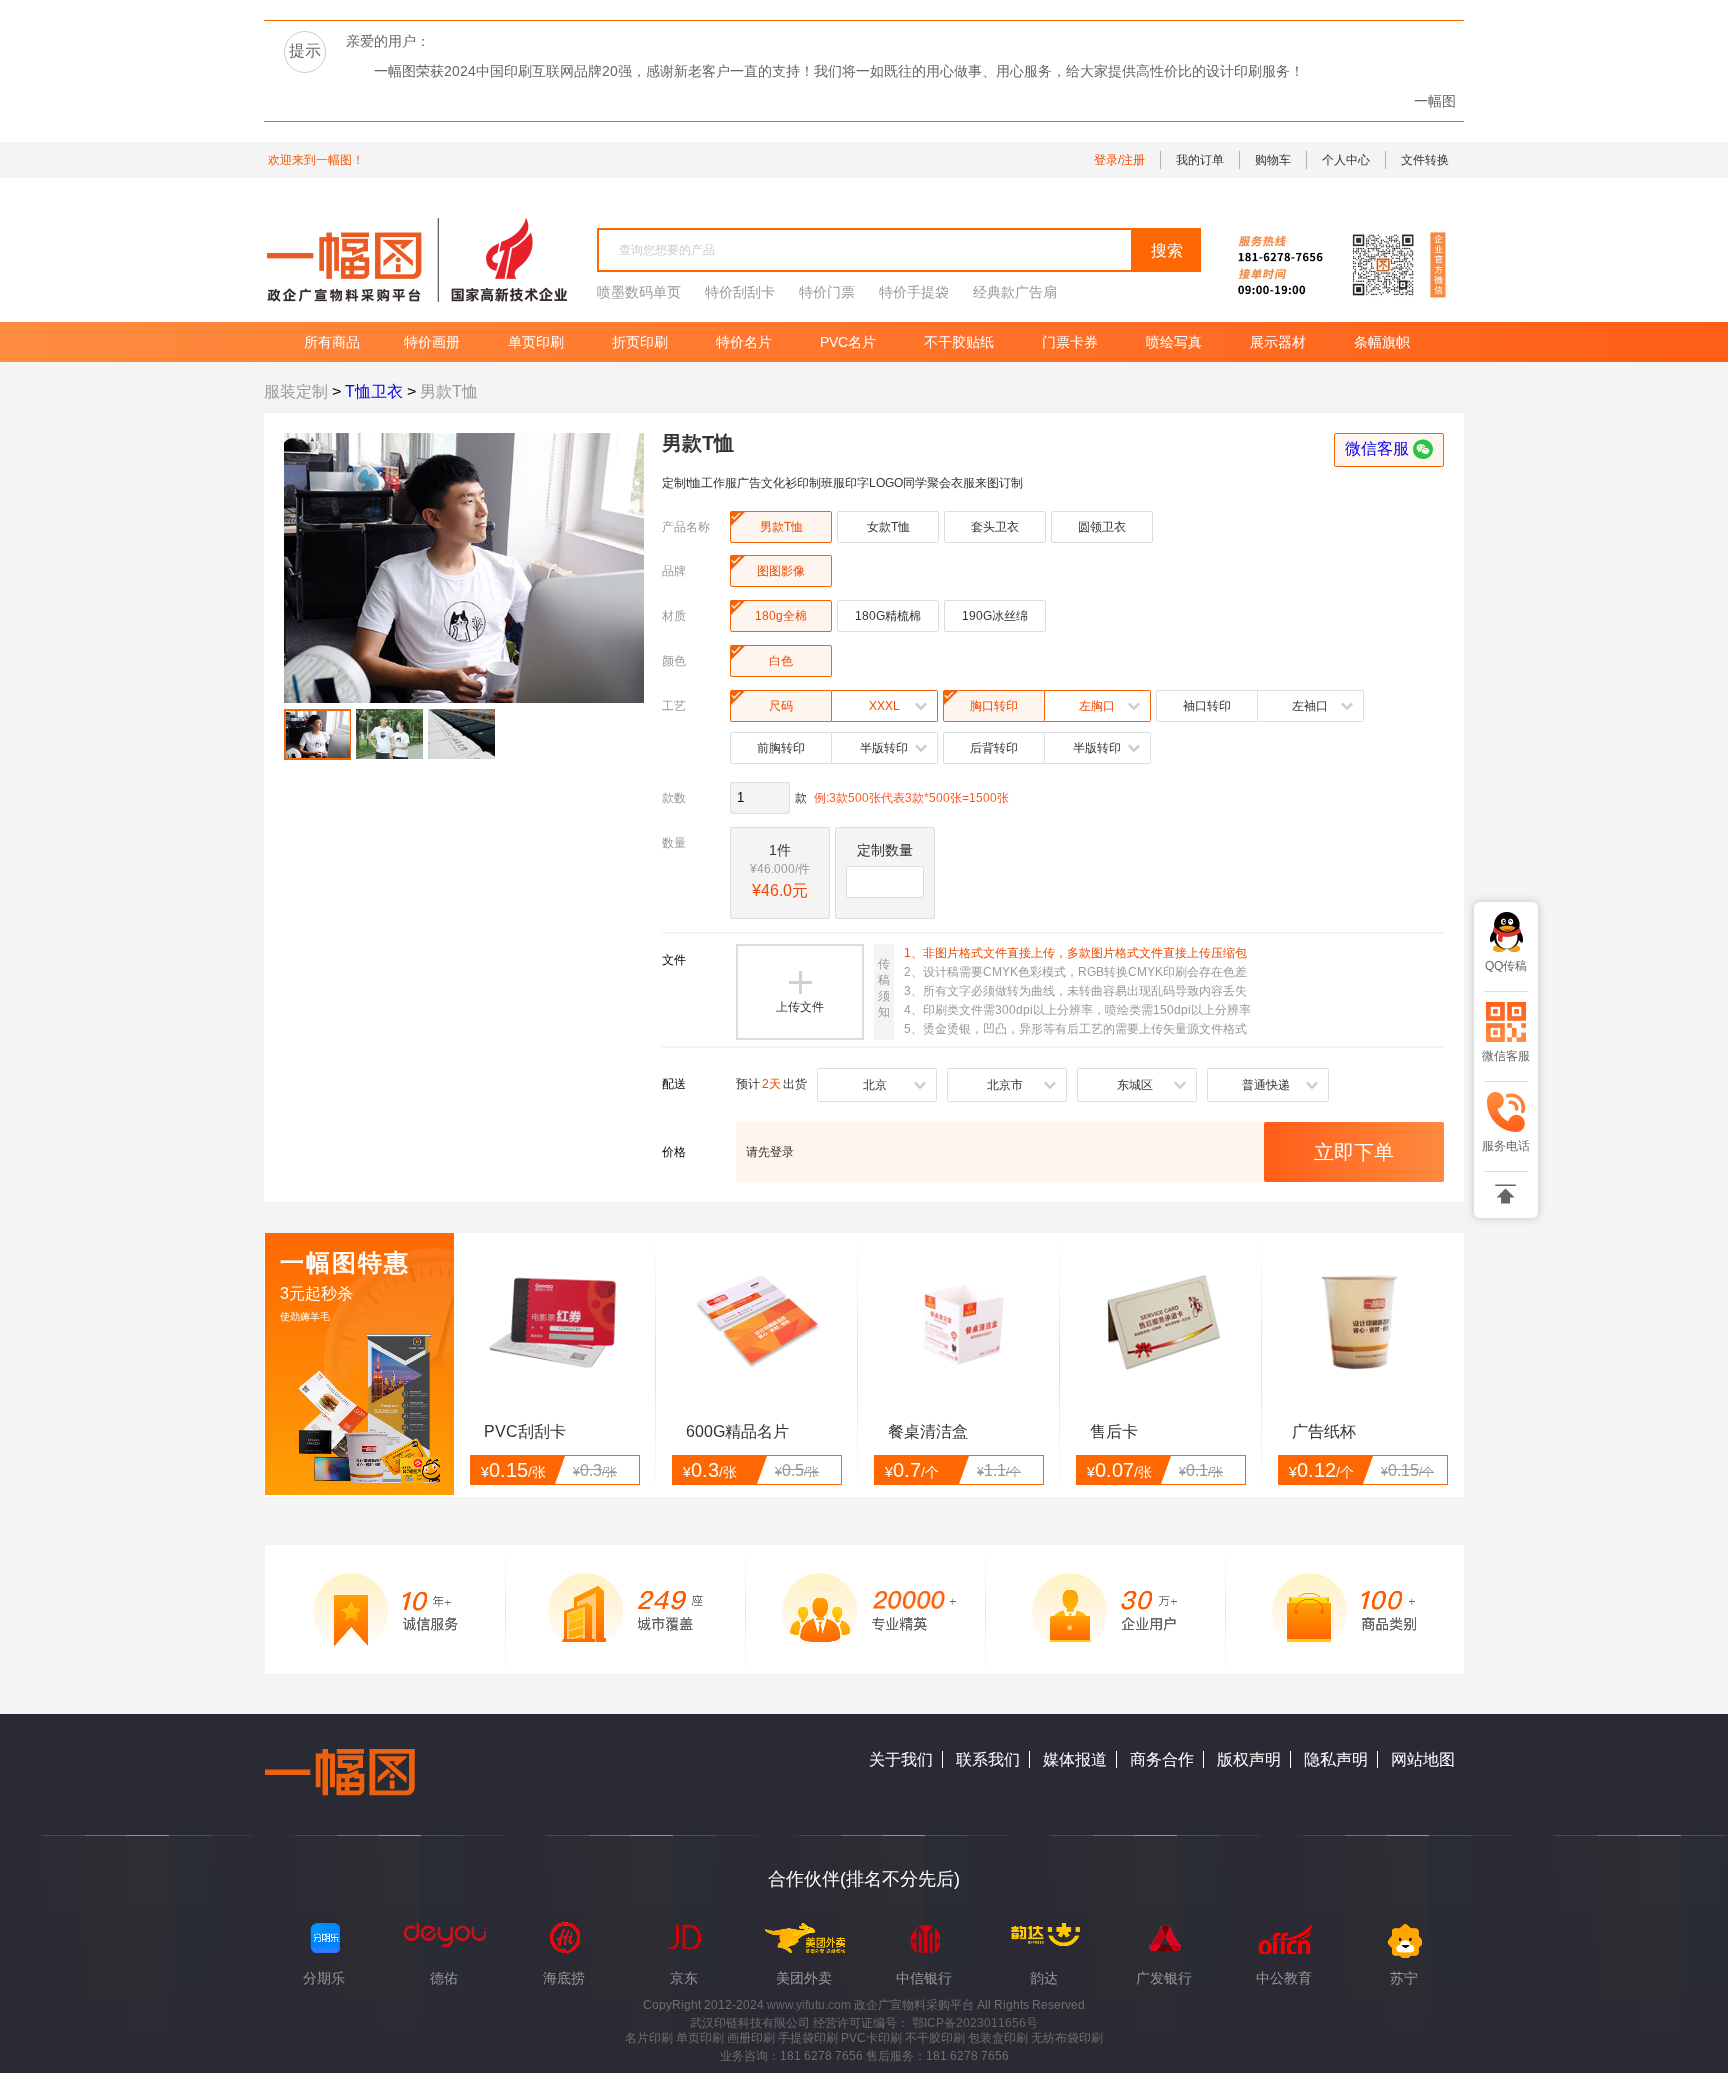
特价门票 (827, 292)
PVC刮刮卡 (525, 1431)
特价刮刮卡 (740, 292)
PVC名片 (848, 342)
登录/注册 (1119, 160)
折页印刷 (640, 342)
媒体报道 (1075, 1759)
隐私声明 (1336, 1759)
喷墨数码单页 (639, 292)
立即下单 (1354, 1152)
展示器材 (1278, 342)
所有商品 (322, 342)
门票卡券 (1070, 342)
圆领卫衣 (1102, 527)
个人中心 (1346, 160)
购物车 (1273, 160)
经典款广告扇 (1015, 292)
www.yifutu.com (810, 2005)
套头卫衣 (995, 527)
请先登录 (770, 1152)
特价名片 (744, 342)
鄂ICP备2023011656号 (975, 2023)
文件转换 (1425, 160)
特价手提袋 (914, 292)
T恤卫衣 (374, 391)
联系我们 (988, 1759)
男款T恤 (766, 522)
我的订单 (1200, 160)
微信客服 (1389, 448)
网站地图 (1423, 1759)
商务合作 (1162, 1759)
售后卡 (1114, 1431)
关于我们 (901, 1759)
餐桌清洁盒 (928, 1431)
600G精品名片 (737, 1431)
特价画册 (432, 342)
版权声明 (1249, 1759)
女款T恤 (888, 527)
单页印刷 (536, 342)
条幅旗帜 (1382, 342)
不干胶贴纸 (959, 342)
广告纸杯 (1324, 1431)
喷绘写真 (1174, 342)
